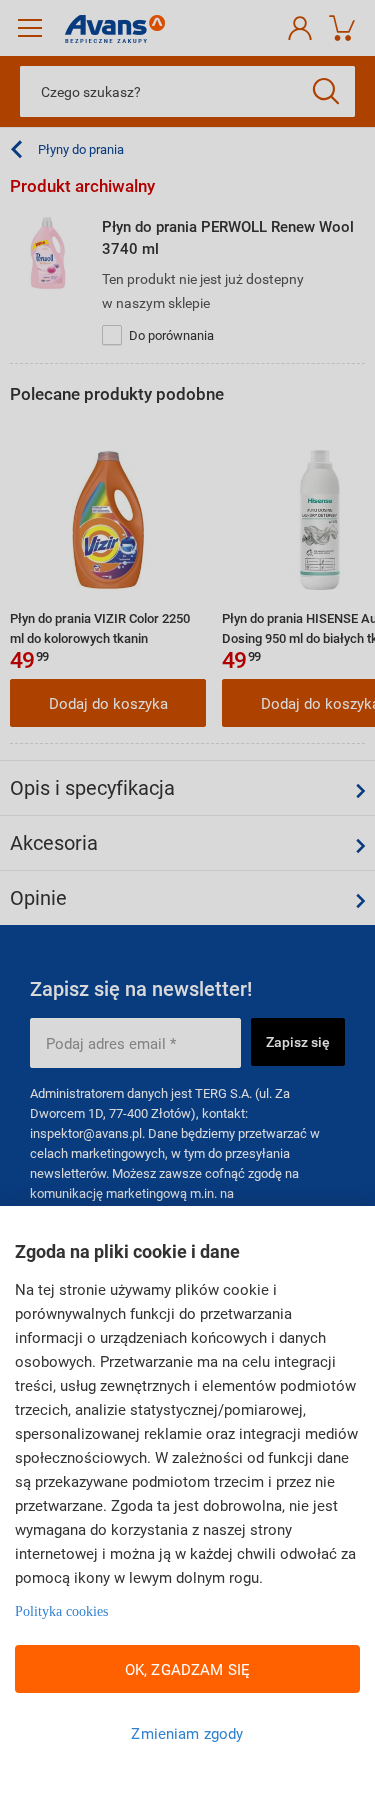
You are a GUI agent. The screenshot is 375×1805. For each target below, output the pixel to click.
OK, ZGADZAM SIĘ (187, 1669)
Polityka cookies (61, 1611)
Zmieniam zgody (187, 1733)
